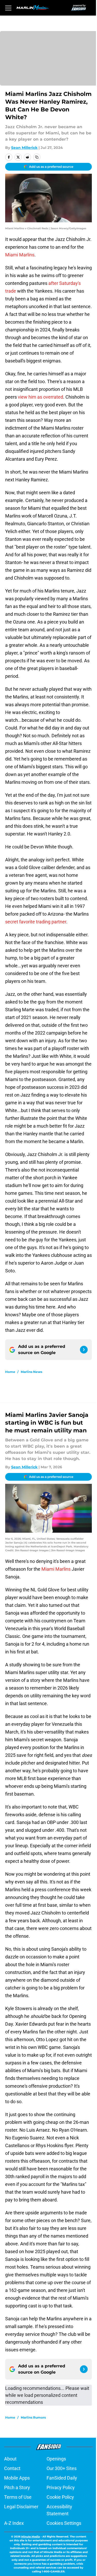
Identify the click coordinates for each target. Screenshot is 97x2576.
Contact (12, 2468)
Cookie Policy (60, 2497)
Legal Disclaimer (21, 2507)
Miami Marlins (20, 255)
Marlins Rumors (33, 2417)
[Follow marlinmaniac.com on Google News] (84, 1350)
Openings (56, 2459)
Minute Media (31, 2537)
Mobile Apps (17, 2478)
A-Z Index (14, 2523)
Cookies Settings (64, 2523)
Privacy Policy (61, 2487)
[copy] (37, 157)
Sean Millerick (24, 148)
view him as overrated (40, 397)
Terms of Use (18, 2497)
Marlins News (31, 1372)
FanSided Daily (62, 2478)
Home (10, 1372)
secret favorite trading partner (36, 922)
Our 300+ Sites (62, 2468)
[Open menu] (8, 8)
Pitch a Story (17, 2487)
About (10, 2459)
